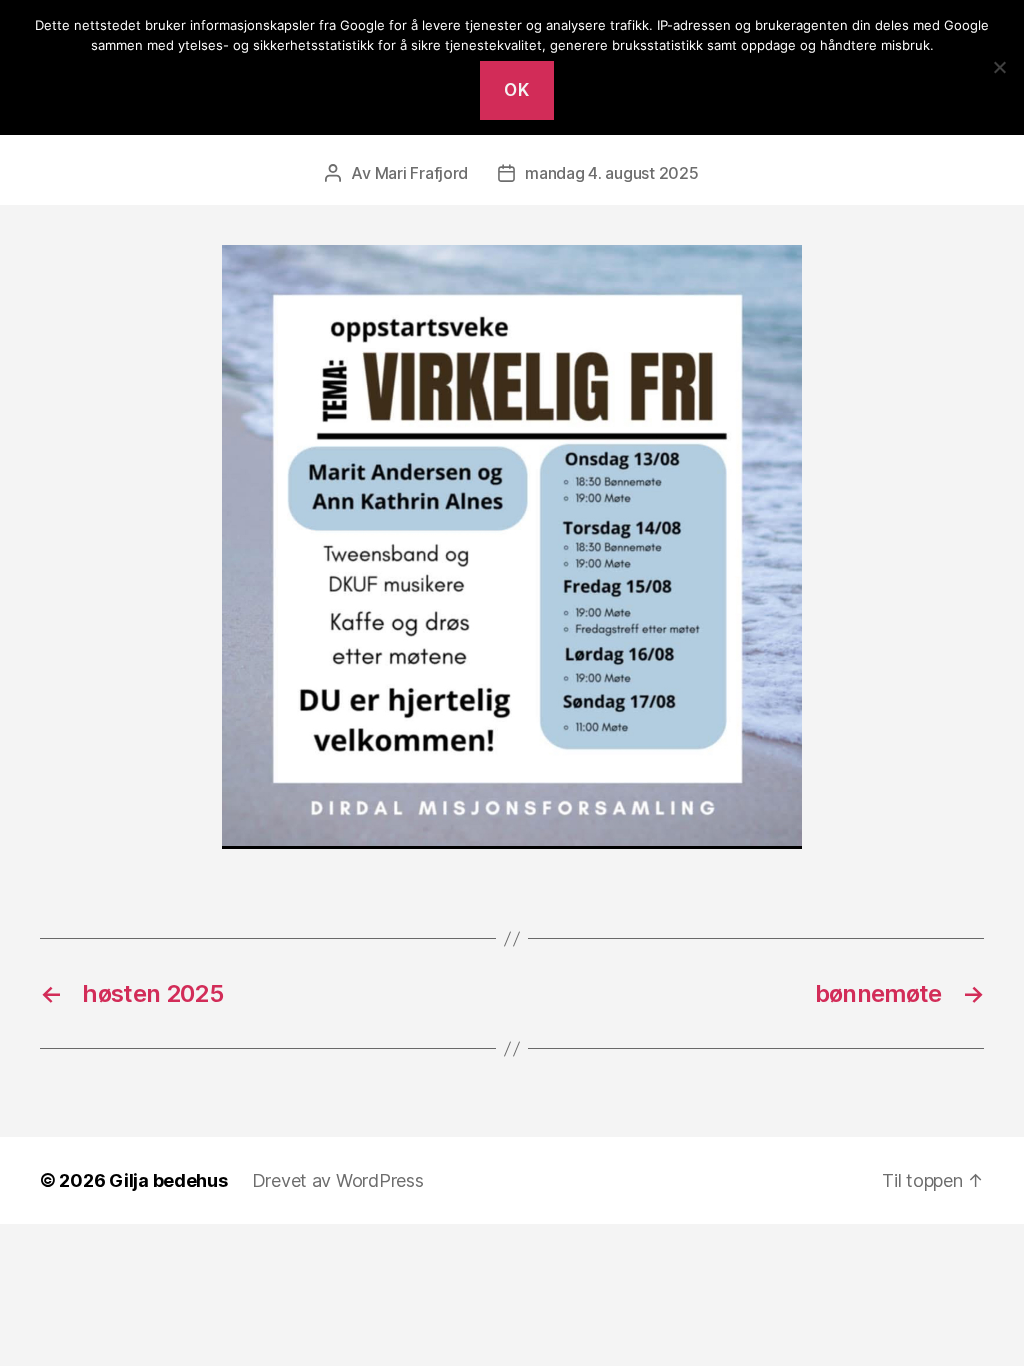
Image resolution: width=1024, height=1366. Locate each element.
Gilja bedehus (168, 1180)
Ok (516, 90)
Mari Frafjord (422, 173)
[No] (999, 67)
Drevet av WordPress (338, 1180)
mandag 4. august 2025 (611, 173)
